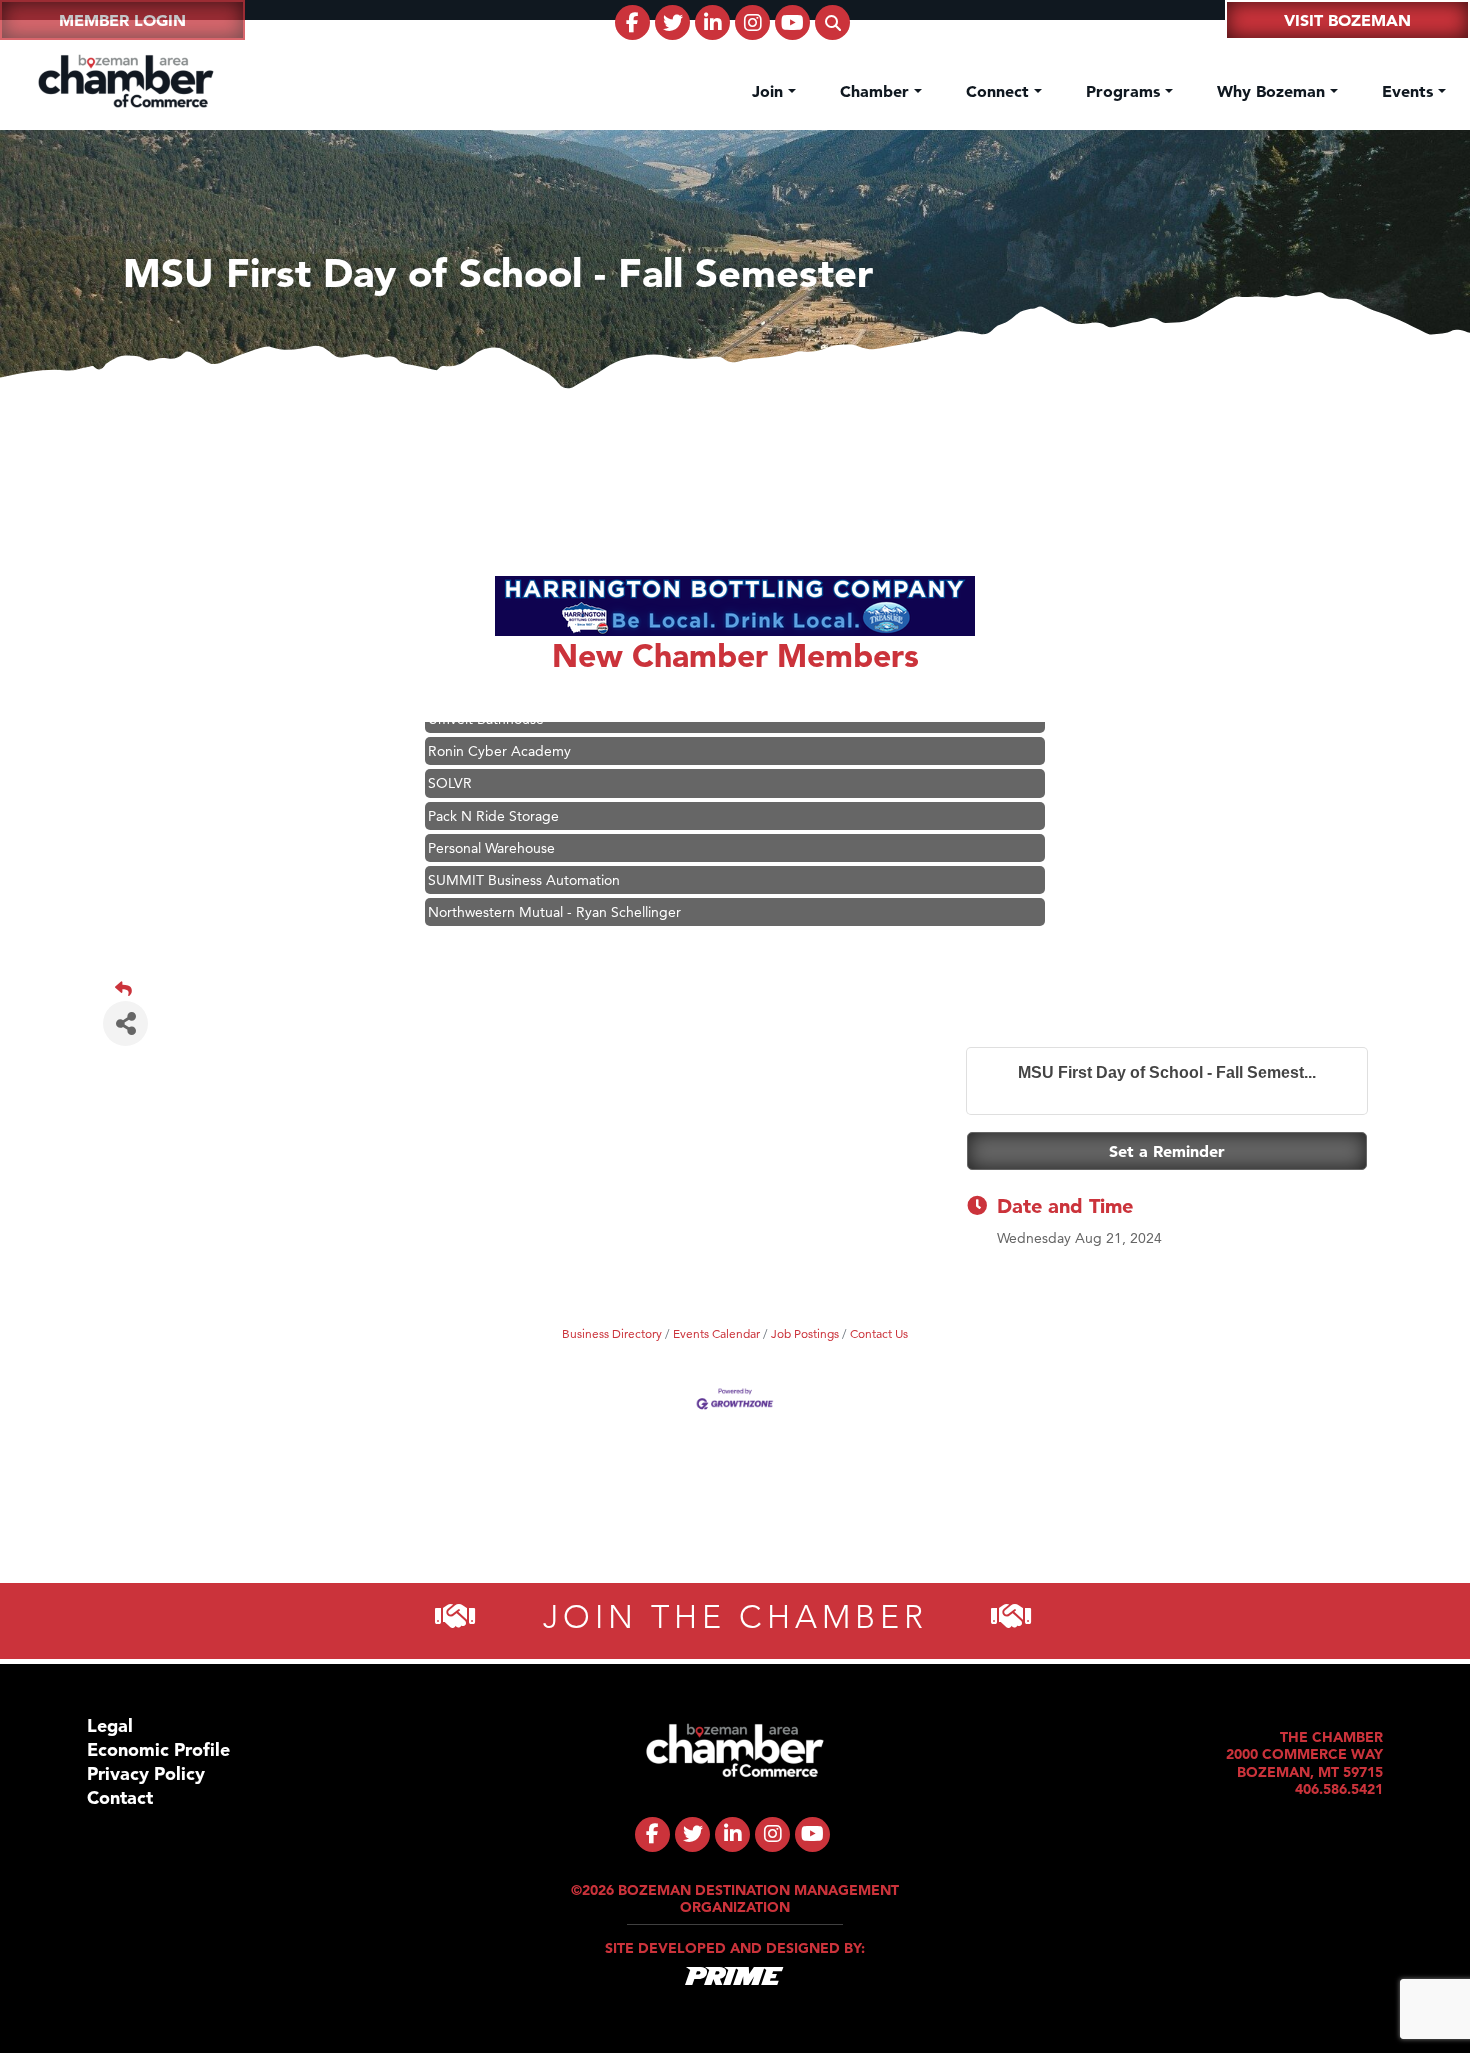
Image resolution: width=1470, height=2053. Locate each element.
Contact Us (879, 1333)
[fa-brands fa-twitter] (672, 22)
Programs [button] (1125, 91)
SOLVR (450, 759)
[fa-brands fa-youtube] (792, 22)
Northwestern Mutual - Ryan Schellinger (554, 888)
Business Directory (612, 1333)
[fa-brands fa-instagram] (752, 22)
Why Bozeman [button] (1273, 91)
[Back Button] (743, 989)
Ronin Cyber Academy (499, 727)
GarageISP (461, 920)
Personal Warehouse (491, 824)
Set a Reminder (1167, 1151)
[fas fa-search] (832, 22)
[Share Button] (125, 1023)
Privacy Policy (146, 1773)
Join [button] (770, 91)
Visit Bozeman (1347, 20)
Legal (110, 1725)
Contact (120, 1797)
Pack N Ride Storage (493, 792)
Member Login (122, 20)
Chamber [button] (877, 91)
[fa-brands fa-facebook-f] (632, 22)
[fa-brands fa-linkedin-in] (712, 22)
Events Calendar (716, 1333)
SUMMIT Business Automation (524, 856)
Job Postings (805, 1333)
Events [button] (1410, 91)
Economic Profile (158, 1749)
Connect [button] (1000, 91)
